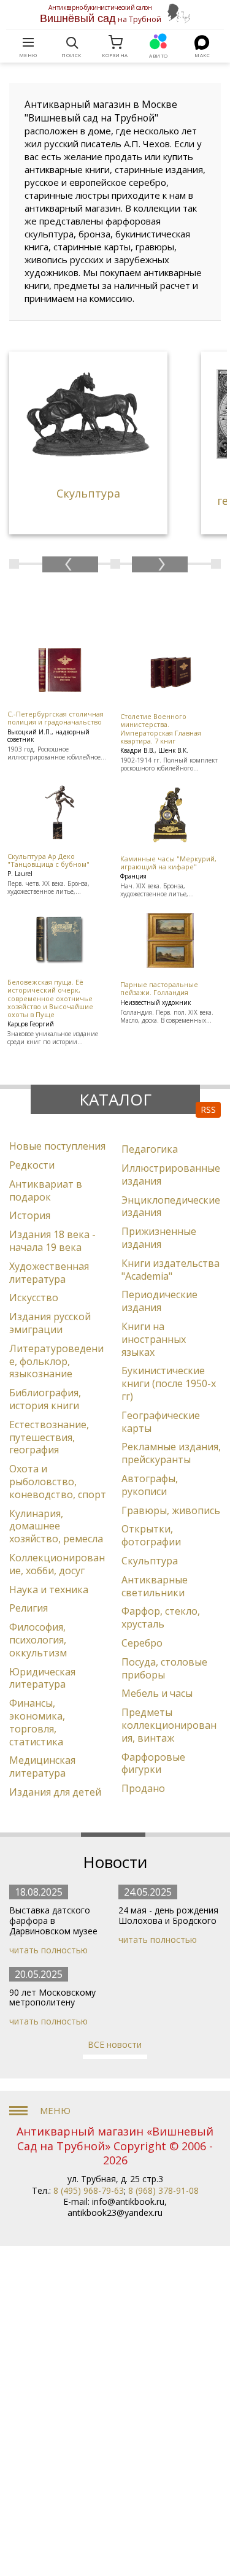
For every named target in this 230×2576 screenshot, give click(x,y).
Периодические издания (159, 1301)
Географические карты (161, 1422)
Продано (143, 1788)
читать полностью (48, 1950)
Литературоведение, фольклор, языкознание (56, 1361)
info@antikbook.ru (128, 2201)
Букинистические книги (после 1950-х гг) (169, 1383)
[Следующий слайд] (160, 564)
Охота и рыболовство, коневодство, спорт (58, 1482)
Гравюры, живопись (171, 1510)
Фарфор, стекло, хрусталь (161, 1617)
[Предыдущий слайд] (70, 564)
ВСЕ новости (115, 2044)
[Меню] (28, 42)
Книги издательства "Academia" (171, 1270)
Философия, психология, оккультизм (38, 1640)
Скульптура (150, 1561)
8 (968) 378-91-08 (163, 2190)
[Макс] (202, 42)
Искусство (34, 1298)
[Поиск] (72, 42)
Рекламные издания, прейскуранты (171, 1453)
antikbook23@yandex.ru (115, 2213)
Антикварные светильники (155, 1586)
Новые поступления (57, 1146)
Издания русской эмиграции (50, 1323)
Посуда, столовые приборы (164, 1668)
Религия (29, 1608)
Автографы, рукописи (150, 1485)
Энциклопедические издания (171, 1206)
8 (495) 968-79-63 (89, 2190)
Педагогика (150, 1149)
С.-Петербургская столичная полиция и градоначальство (56, 718)
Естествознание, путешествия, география (49, 1437)
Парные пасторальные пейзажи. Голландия (159, 988)
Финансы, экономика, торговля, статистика (37, 1722)
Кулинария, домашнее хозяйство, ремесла (56, 1526)
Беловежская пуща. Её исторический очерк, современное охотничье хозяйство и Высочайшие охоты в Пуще (50, 998)
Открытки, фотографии (151, 1535)
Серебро (142, 1643)
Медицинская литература (42, 1767)
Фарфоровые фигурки (153, 1763)
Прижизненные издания (159, 1238)
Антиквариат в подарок (46, 1190)
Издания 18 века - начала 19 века (52, 1241)
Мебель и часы (157, 1693)
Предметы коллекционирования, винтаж (169, 1725)
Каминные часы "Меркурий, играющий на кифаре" (168, 863)
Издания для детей (55, 1792)
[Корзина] (115, 42)
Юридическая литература (42, 1678)
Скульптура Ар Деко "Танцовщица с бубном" (48, 860)
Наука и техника (49, 1590)
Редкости (32, 1165)
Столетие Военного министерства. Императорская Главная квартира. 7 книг (161, 729)
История (30, 1215)
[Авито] (159, 42)
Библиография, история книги (45, 1399)
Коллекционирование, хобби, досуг (57, 1564)
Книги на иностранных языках (154, 1339)
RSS (208, 1109)
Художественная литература (49, 1273)
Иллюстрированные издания (171, 1175)
